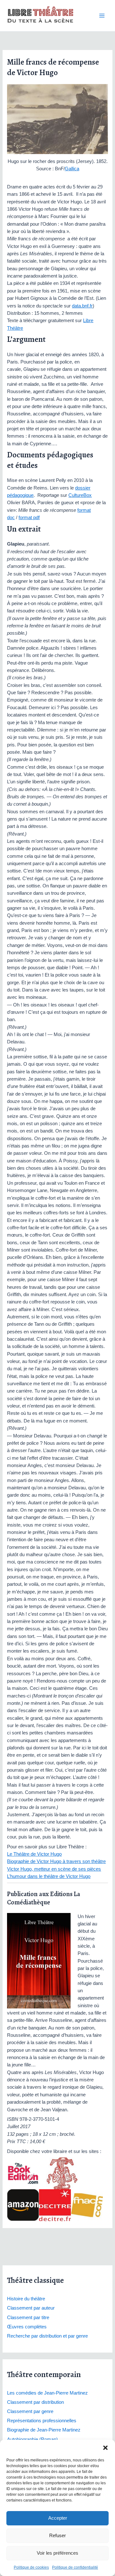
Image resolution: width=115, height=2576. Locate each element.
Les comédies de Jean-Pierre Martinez (47, 2393)
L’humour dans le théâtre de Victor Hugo (49, 1876)
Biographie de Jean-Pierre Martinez (44, 2430)
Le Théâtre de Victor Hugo (34, 1854)
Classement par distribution (35, 2402)
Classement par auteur (31, 2308)
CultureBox (80, 495)
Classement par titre (28, 2318)
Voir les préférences (57, 2553)
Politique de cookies (31, 2567)
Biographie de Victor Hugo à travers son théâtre (56, 1861)
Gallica (72, 169)
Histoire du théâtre (26, 2299)
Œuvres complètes (27, 2327)
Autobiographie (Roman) (32, 2439)
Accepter (58, 2518)
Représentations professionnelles (42, 2421)
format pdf (29, 518)
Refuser (57, 2535)
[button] (105, 2448)
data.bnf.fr (82, 306)
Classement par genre (30, 2411)
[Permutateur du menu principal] (102, 16)
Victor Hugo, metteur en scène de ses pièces (54, 1869)
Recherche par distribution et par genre (47, 2336)
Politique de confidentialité (75, 2567)
